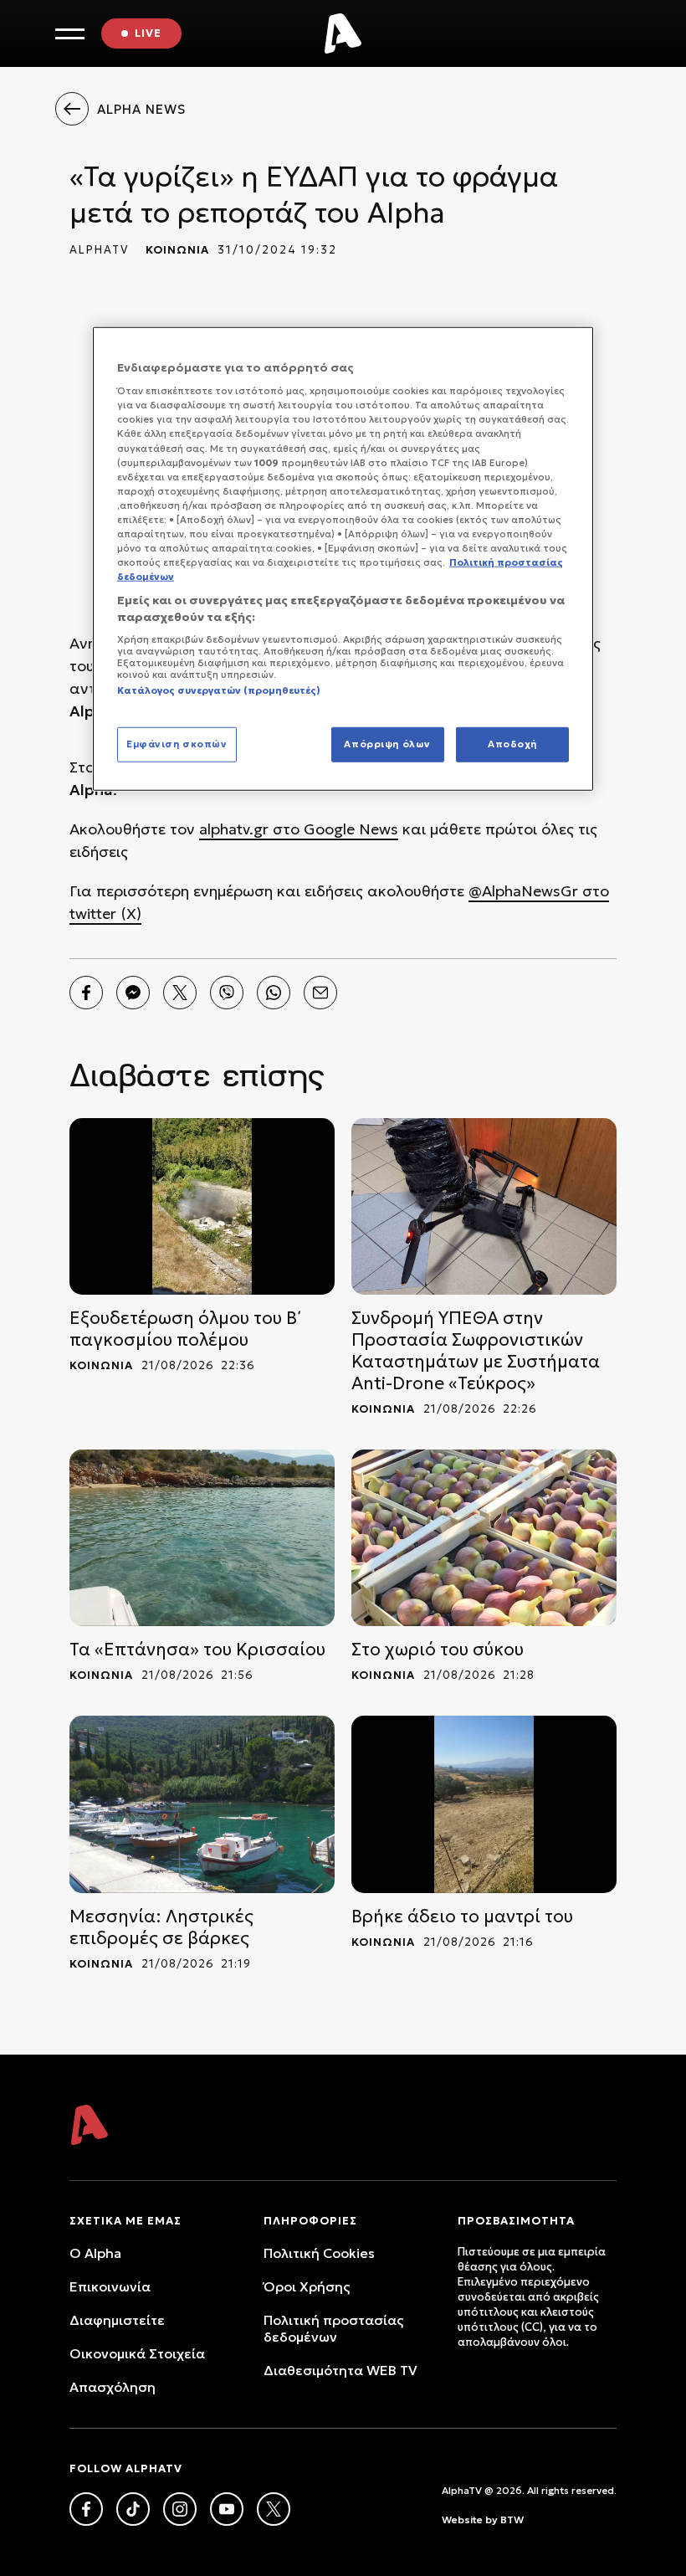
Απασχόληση (113, 2387)
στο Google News (333, 829)
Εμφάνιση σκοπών (177, 743)
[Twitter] (180, 993)
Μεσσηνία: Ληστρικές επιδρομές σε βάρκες (161, 1927)
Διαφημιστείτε (117, 2320)
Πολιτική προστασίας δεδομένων (333, 2328)
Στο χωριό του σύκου (438, 1650)
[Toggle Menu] (70, 34)
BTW (512, 2520)
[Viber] (227, 993)
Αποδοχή (512, 743)
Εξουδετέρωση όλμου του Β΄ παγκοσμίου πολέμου (185, 1329)
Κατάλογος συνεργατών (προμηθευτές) (219, 690)
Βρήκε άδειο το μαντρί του (462, 1917)
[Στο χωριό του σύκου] (484, 1538)
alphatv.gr (234, 829)
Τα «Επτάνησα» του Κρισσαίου (197, 1650)
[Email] (320, 993)
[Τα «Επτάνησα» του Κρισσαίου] (202, 1538)
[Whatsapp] (274, 993)
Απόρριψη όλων (387, 743)
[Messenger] (133, 993)
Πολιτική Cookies (319, 2253)
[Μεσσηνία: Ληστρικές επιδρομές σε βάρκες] (202, 1804)
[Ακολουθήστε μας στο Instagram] (180, 2509)
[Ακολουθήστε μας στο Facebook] (86, 2509)
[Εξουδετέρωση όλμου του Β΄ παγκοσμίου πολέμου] (202, 1206)
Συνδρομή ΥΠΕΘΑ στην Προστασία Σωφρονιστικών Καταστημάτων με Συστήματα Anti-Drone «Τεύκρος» (476, 1351)
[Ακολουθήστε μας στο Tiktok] (133, 2509)
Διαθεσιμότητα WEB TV (340, 2370)
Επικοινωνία (110, 2286)
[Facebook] (86, 993)
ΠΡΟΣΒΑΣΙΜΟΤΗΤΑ (516, 2221)
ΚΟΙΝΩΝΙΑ (177, 250)
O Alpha (95, 2253)
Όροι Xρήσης (307, 2286)
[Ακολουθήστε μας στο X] (274, 2509)
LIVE (148, 33)
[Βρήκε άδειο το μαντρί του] (484, 1804)
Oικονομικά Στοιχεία (137, 2353)
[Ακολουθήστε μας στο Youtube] (227, 2509)
